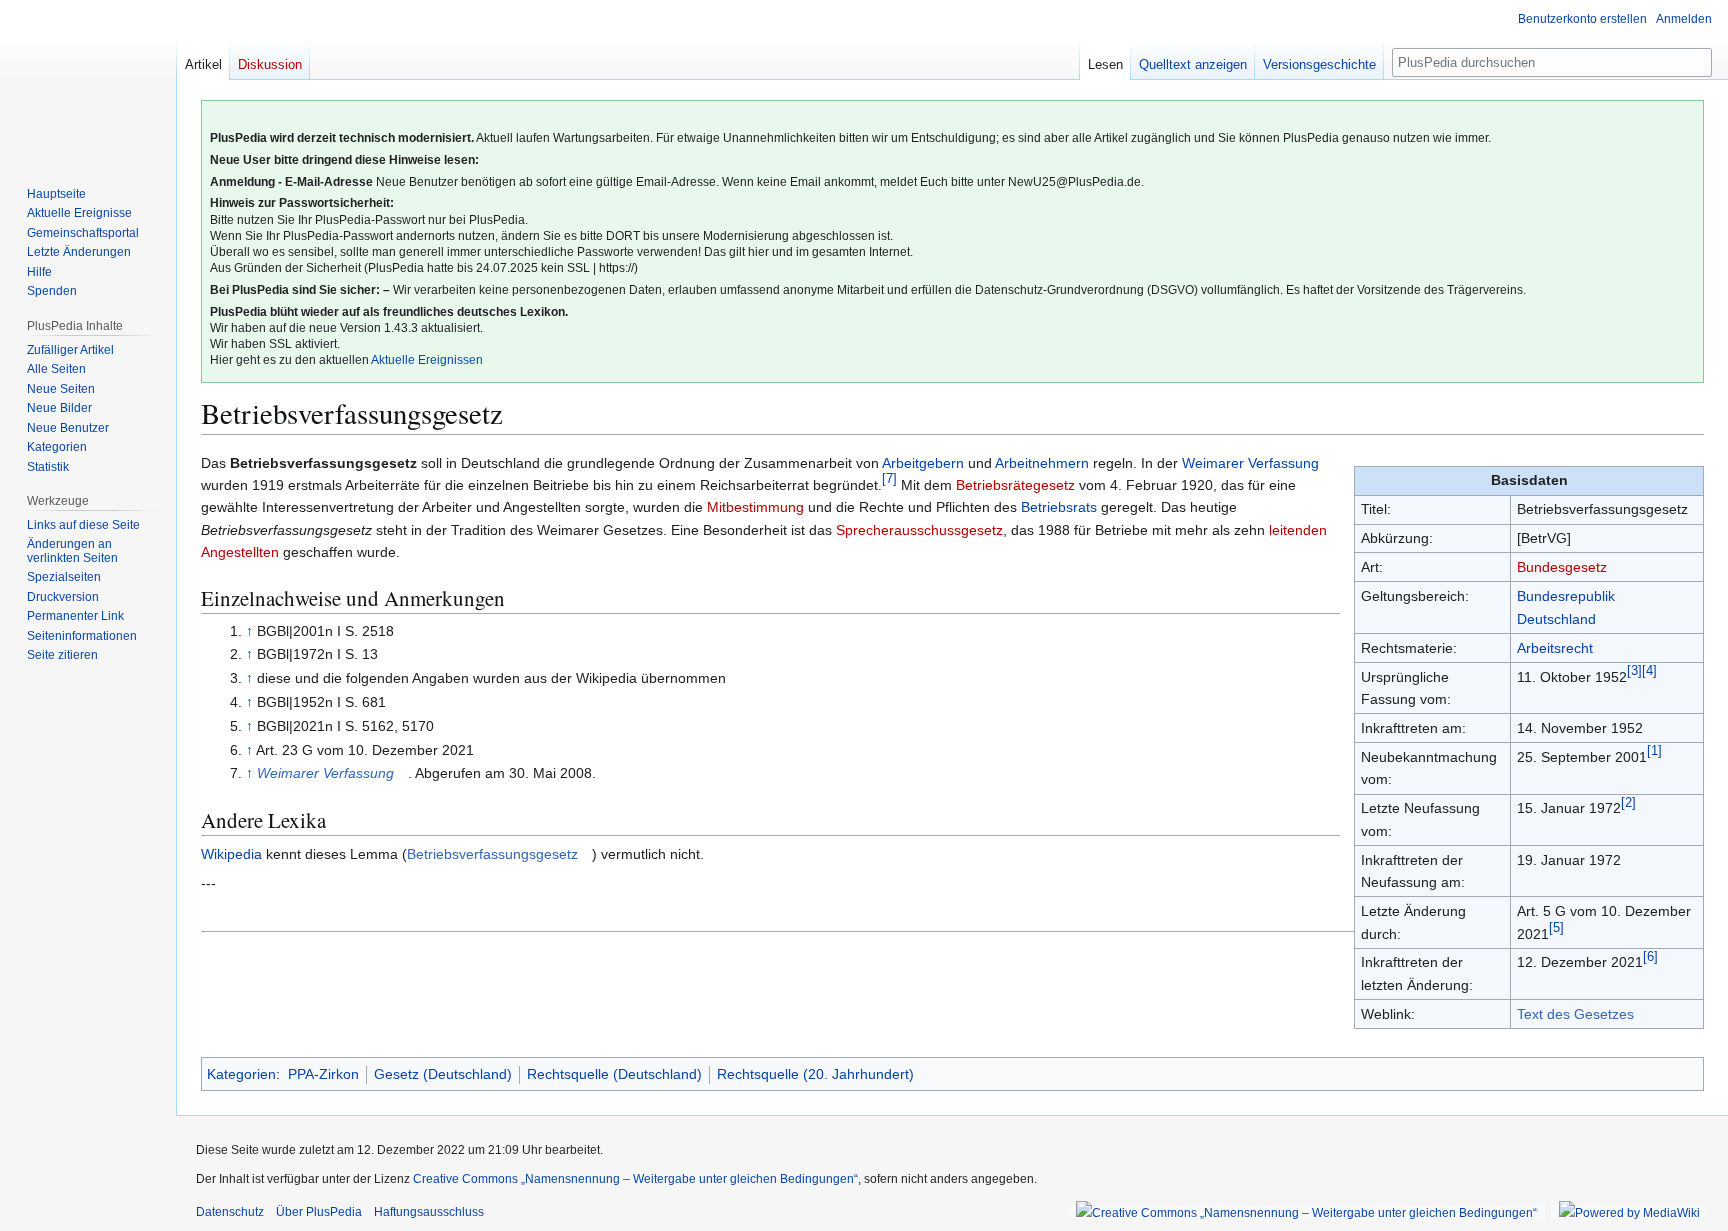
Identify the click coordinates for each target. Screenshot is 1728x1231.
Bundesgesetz (1562, 567)
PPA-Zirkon (323, 1074)
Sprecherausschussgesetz (919, 530)
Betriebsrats (1059, 507)
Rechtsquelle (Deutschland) (614, 1074)
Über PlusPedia (319, 1212)
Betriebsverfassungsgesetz (492, 854)
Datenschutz (230, 1212)
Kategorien (241, 1074)
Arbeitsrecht (1555, 648)
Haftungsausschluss (429, 1212)
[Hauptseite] (88, 80)
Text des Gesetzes (1575, 1014)
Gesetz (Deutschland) (443, 1074)
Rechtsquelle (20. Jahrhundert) (815, 1074)
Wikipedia (231, 854)
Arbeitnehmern (1042, 463)
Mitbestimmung (755, 507)
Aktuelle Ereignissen (427, 360)
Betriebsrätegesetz (1015, 485)
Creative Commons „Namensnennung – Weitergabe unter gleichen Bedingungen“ (635, 1179)
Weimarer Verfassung (1250, 463)
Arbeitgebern (923, 463)
